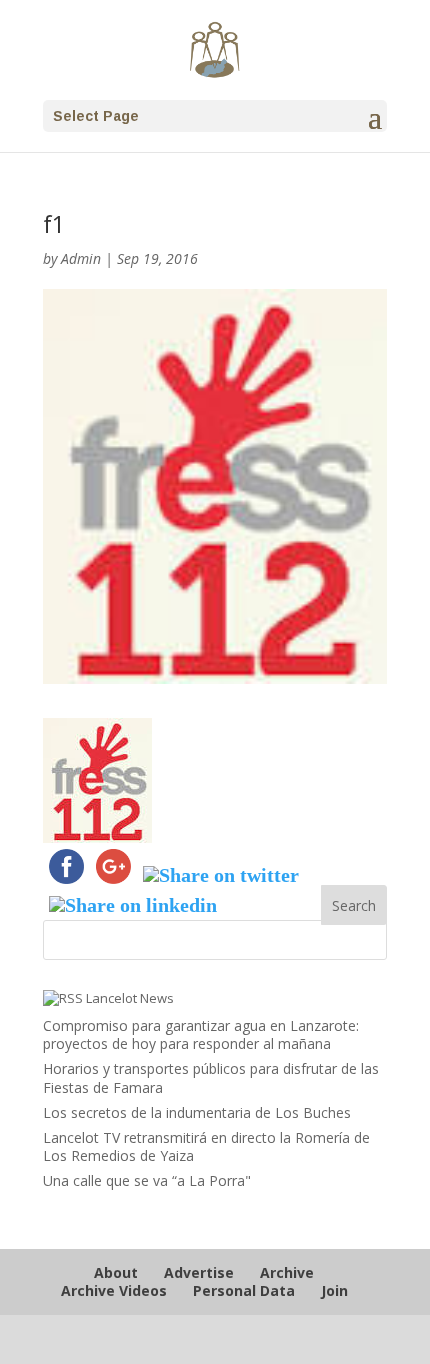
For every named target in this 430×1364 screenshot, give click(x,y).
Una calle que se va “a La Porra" (147, 1180)
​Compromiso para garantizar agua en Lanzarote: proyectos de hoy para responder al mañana (201, 1034)
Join (334, 1290)
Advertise (199, 1272)
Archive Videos (114, 1290)
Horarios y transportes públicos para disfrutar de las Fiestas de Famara (211, 1077)
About (116, 1272)
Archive (287, 1272)
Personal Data (244, 1290)
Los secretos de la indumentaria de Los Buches (197, 1112)
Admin (81, 258)
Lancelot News (130, 998)
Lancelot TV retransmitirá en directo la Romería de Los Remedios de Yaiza (206, 1146)
